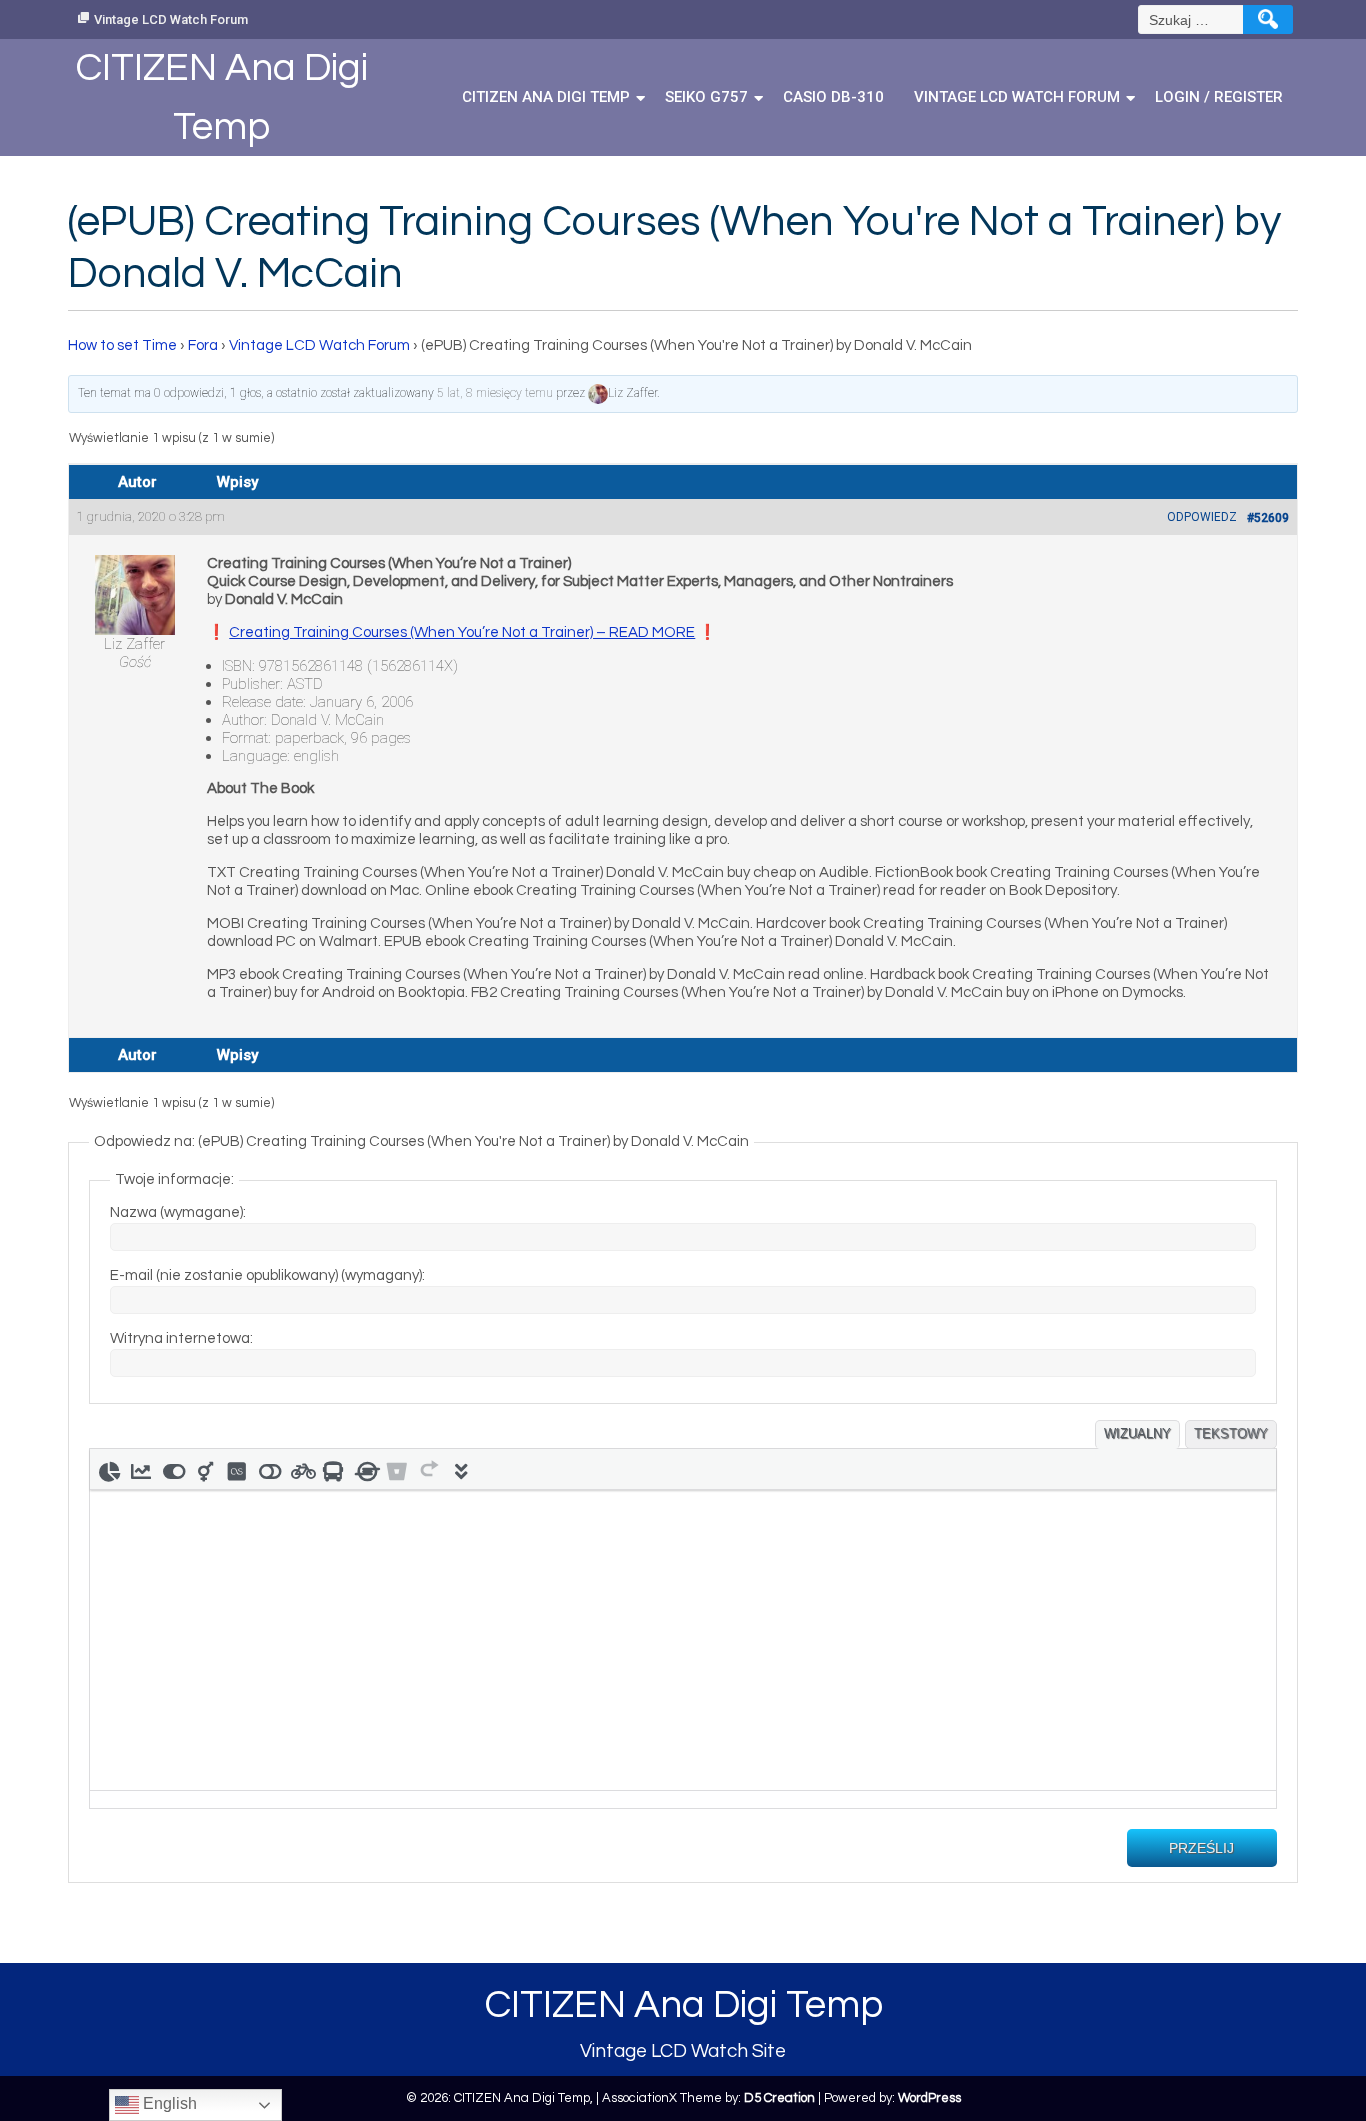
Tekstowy (1231, 1433)
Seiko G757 (706, 97)
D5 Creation (779, 2098)
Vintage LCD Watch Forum (171, 19)
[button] (109, 1469)
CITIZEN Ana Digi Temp (546, 97)
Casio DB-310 (833, 97)
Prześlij (1201, 1848)
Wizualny (1137, 1433)
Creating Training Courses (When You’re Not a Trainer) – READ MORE (462, 632)
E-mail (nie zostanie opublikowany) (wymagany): (267, 1275)
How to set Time (122, 345)
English (168, 2103)
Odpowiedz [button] (1202, 517)
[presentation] (109, 1469)
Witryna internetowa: (181, 1338)
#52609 (1268, 518)
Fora (203, 345)
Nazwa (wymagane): (178, 1212)
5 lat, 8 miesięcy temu (495, 393)
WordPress (929, 2098)
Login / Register (1219, 97)
